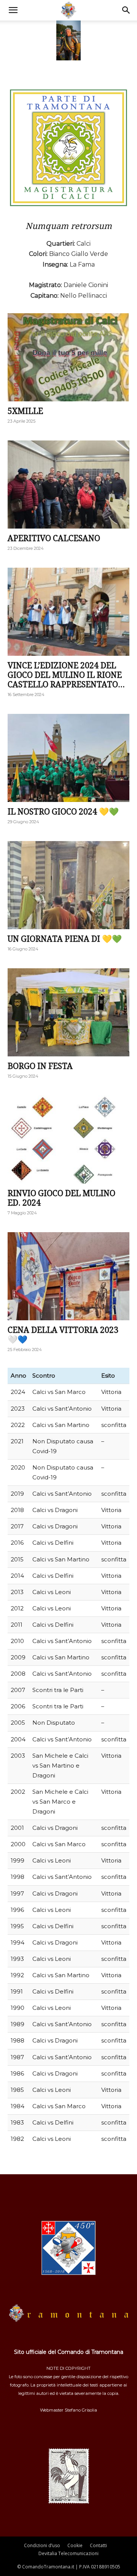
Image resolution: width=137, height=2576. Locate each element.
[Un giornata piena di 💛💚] (68, 885)
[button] (13, 10)
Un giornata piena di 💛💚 (65, 939)
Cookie (75, 2545)
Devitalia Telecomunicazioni (68, 2553)
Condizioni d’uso (42, 2545)
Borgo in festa (40, 1066)
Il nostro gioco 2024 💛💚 (63, 812)
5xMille (25, 411)
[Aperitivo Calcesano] (68, 485)
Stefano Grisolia (81, 2410)
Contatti (98, 2545)
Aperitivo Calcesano (54, 538)
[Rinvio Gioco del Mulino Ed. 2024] (68, 1140)
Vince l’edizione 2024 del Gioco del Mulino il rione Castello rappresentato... (66, 675)
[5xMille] (68, 357)
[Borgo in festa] (68, 1012)
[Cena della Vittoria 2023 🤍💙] (68, 1276)
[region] (68, 39)
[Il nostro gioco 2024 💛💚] (68, 758)
